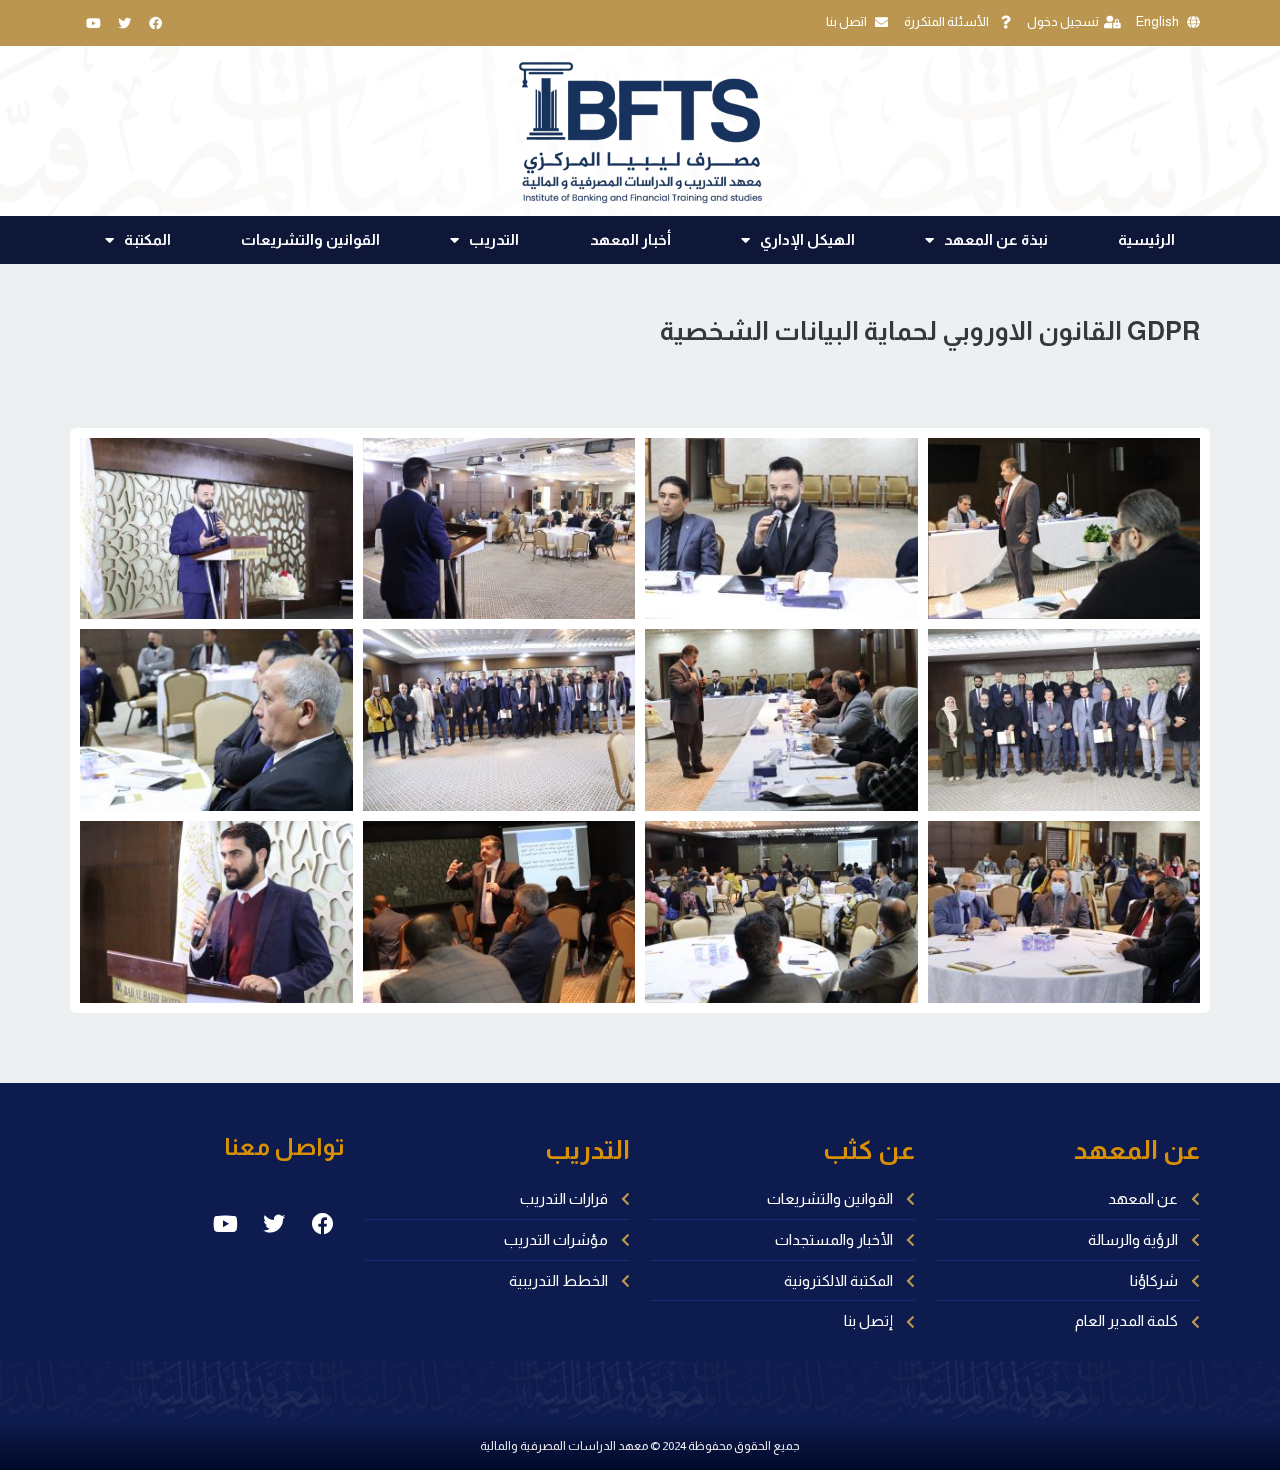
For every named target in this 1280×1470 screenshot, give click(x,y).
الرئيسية (1146, 239)
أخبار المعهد (630, 239)
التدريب (494, 239)
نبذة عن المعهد (996, 239)
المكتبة (147, 239)
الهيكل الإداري (807, 239)
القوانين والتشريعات (310, 239)
